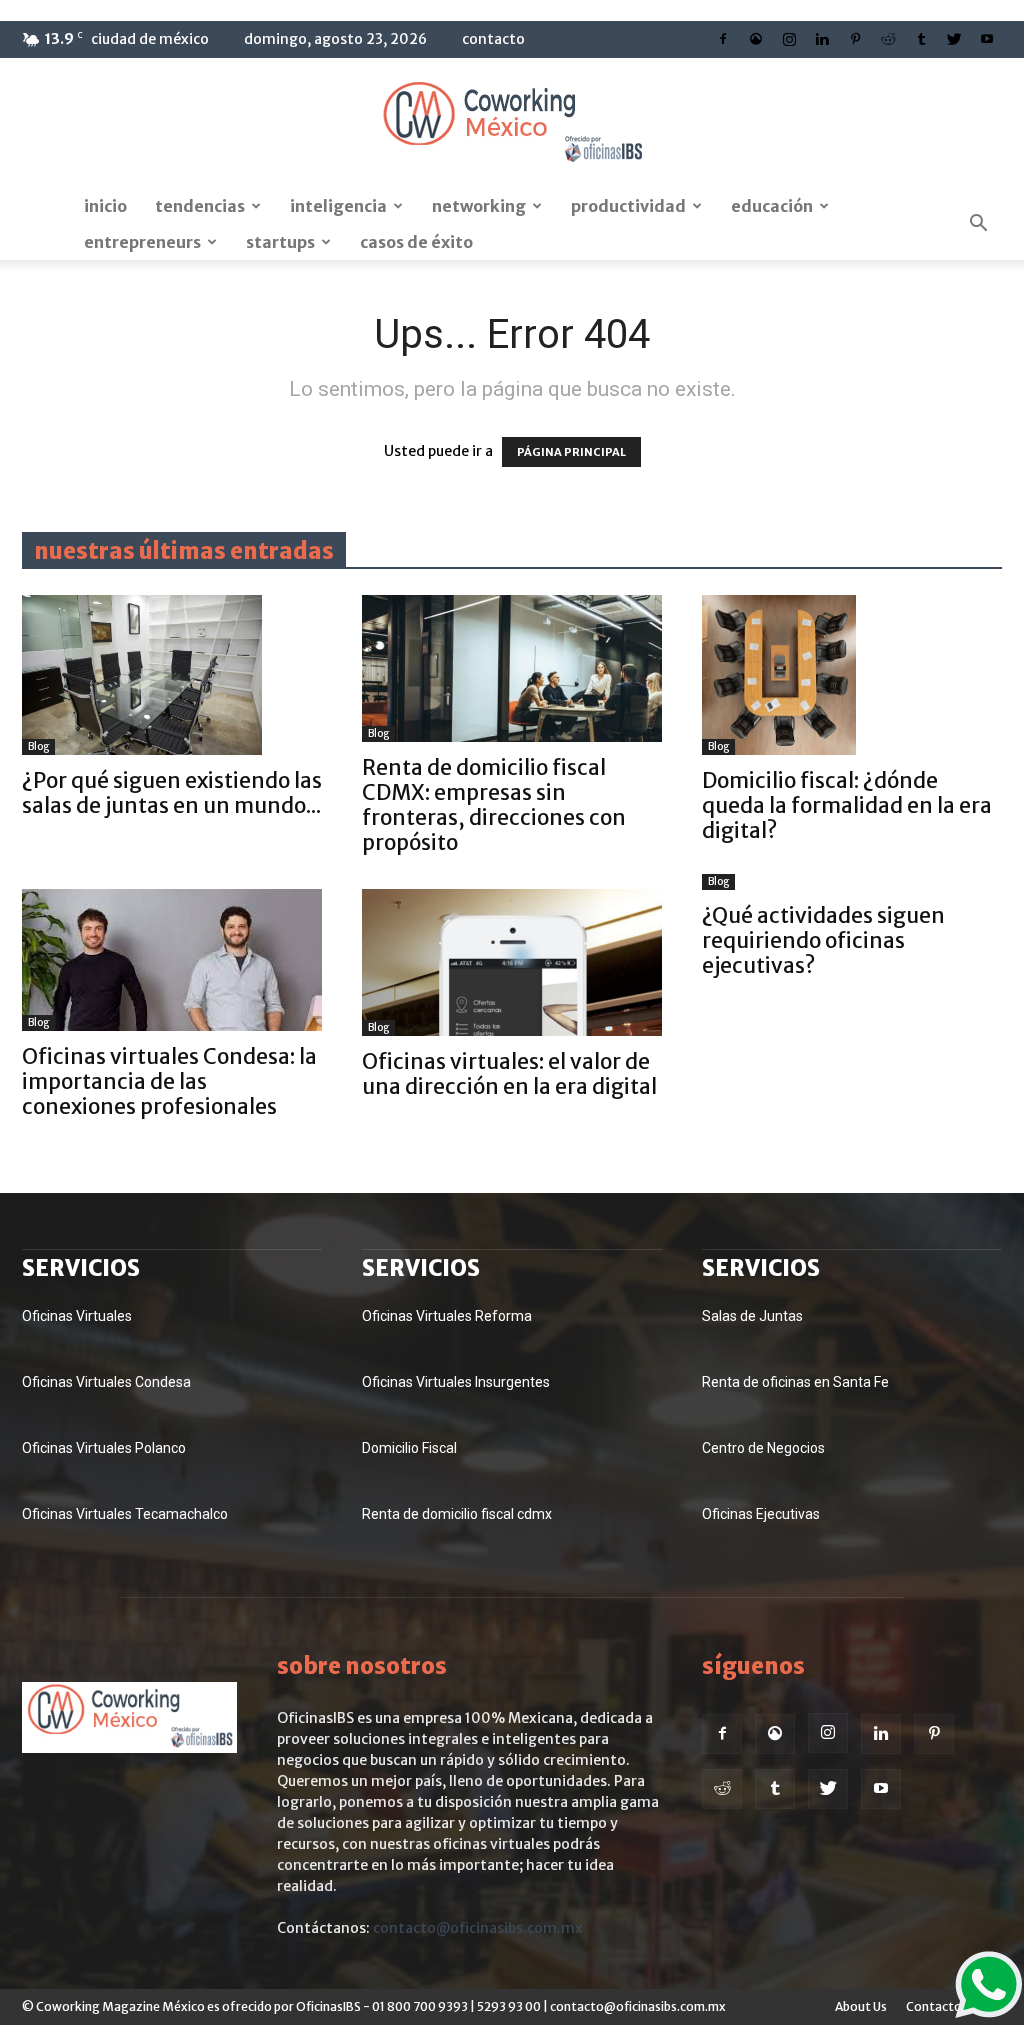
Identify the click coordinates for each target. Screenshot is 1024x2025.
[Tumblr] (921, 39)
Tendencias (200, 206)
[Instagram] (789, 39)
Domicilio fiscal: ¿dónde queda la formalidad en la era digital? (847, 805)
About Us (861, 2006)
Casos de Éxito (416, 242)
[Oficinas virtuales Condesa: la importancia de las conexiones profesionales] (172, 960)
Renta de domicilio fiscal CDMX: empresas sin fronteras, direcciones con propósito (494, 805)
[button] (978, 224)
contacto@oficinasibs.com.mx (478, 1928)
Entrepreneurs (142, 242)
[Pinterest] (855, 39)
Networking (479, 206)
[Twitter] (954, 39)
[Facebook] (723, 39)
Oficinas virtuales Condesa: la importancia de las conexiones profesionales (169, 1081)
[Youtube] (987, 39)
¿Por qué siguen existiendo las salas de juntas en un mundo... (172, 793)
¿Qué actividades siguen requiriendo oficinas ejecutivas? (823, 940)
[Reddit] (888, 39)
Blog (38, 746)
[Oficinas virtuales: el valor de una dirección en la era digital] (512, 962)
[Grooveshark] (756, 39)
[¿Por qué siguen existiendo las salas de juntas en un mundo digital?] (172, 675)
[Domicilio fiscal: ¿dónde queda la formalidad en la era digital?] (852, 675)
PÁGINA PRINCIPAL (571, 452)
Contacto (493, 39)
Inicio (105, 206)
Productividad (628, 206)
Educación (772, 206)
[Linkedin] (822, 39)
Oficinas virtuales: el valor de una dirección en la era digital (509, 1074)
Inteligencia (338, 206)
